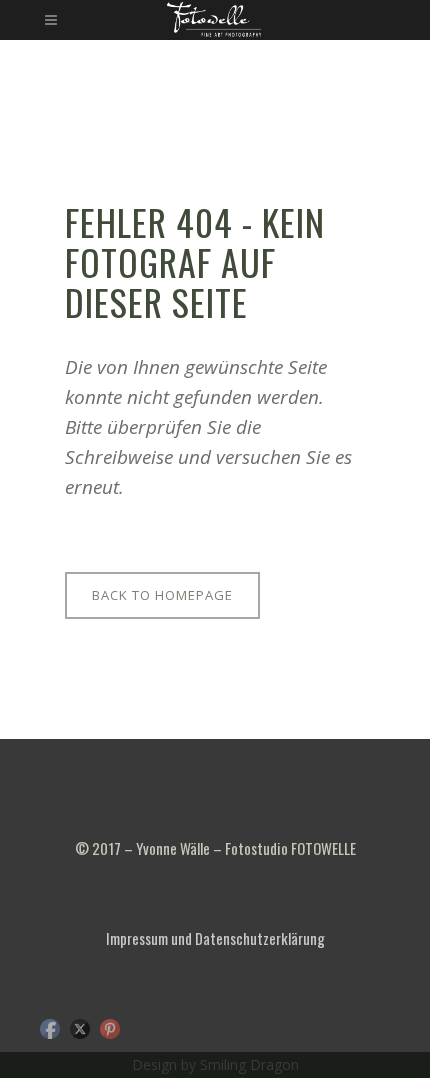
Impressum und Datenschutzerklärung (215, 938)
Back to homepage (162, 595)
